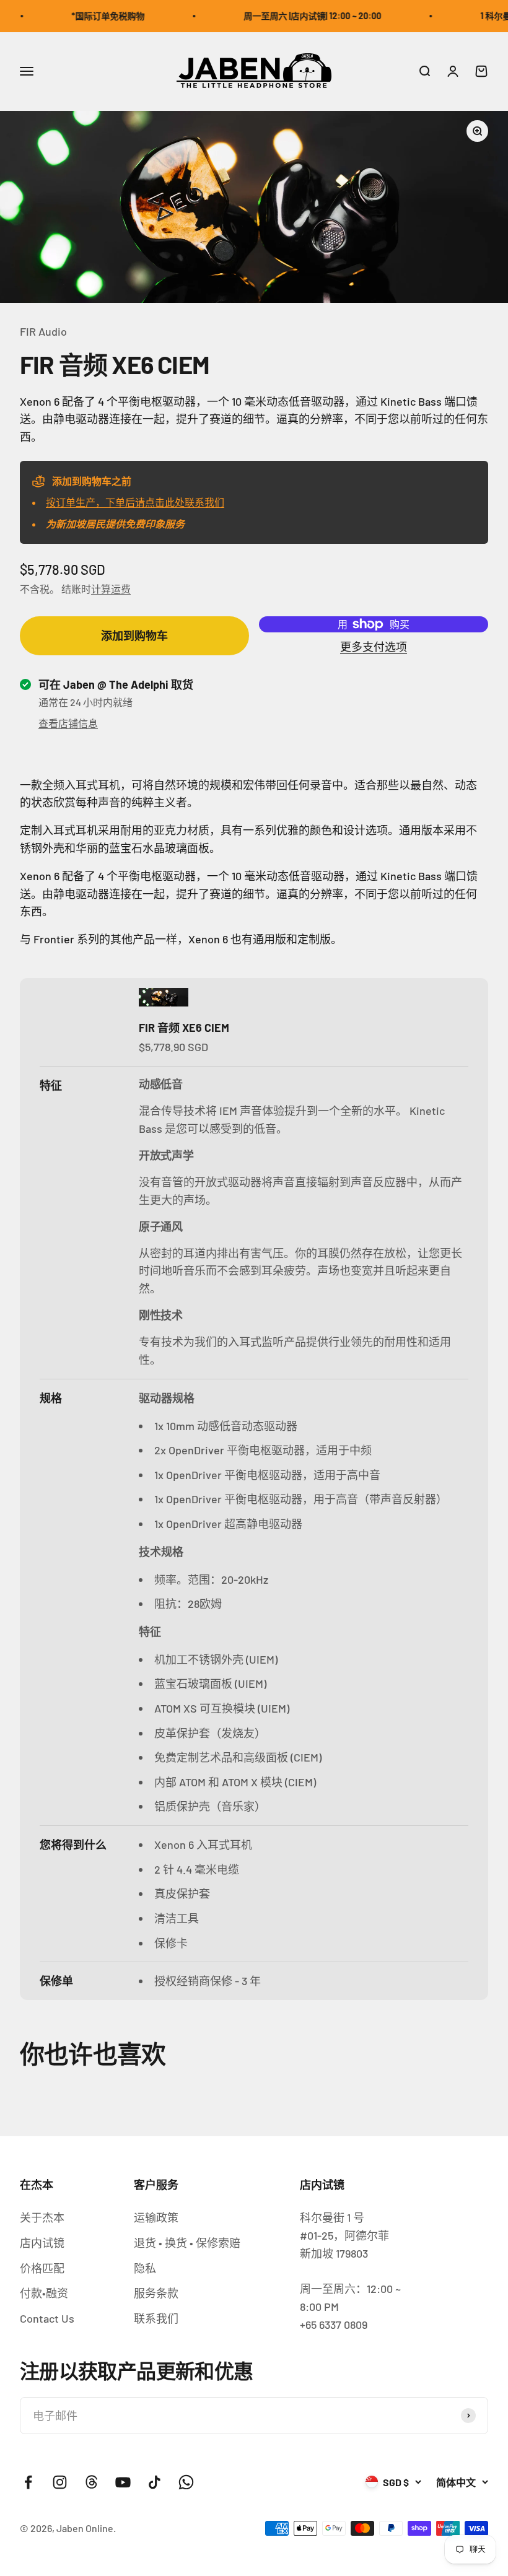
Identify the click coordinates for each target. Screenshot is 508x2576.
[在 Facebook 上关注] (28, 2482)
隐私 (145, 2268)
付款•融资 (44, 2293)
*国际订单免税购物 (92, 16)
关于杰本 (42, 2217)
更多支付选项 (374, 647)
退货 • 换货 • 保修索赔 (187, 2243)
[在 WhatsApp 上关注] (186, 2482)
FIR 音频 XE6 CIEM (184, 1028)
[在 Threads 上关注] (91, 2482)
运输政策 (156, 2217)
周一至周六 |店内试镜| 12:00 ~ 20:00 (296, 16)
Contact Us (47, 2318)
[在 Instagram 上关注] (60, 2482)
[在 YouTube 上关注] (123, 2482)
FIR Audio (43, 331)
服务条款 (156, 2293)
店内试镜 (42, 2243)
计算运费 (111, 589)
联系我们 (156, 2318)
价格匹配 (42, 2268)
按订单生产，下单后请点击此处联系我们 (135, 502)
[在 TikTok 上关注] (155, 2482)
